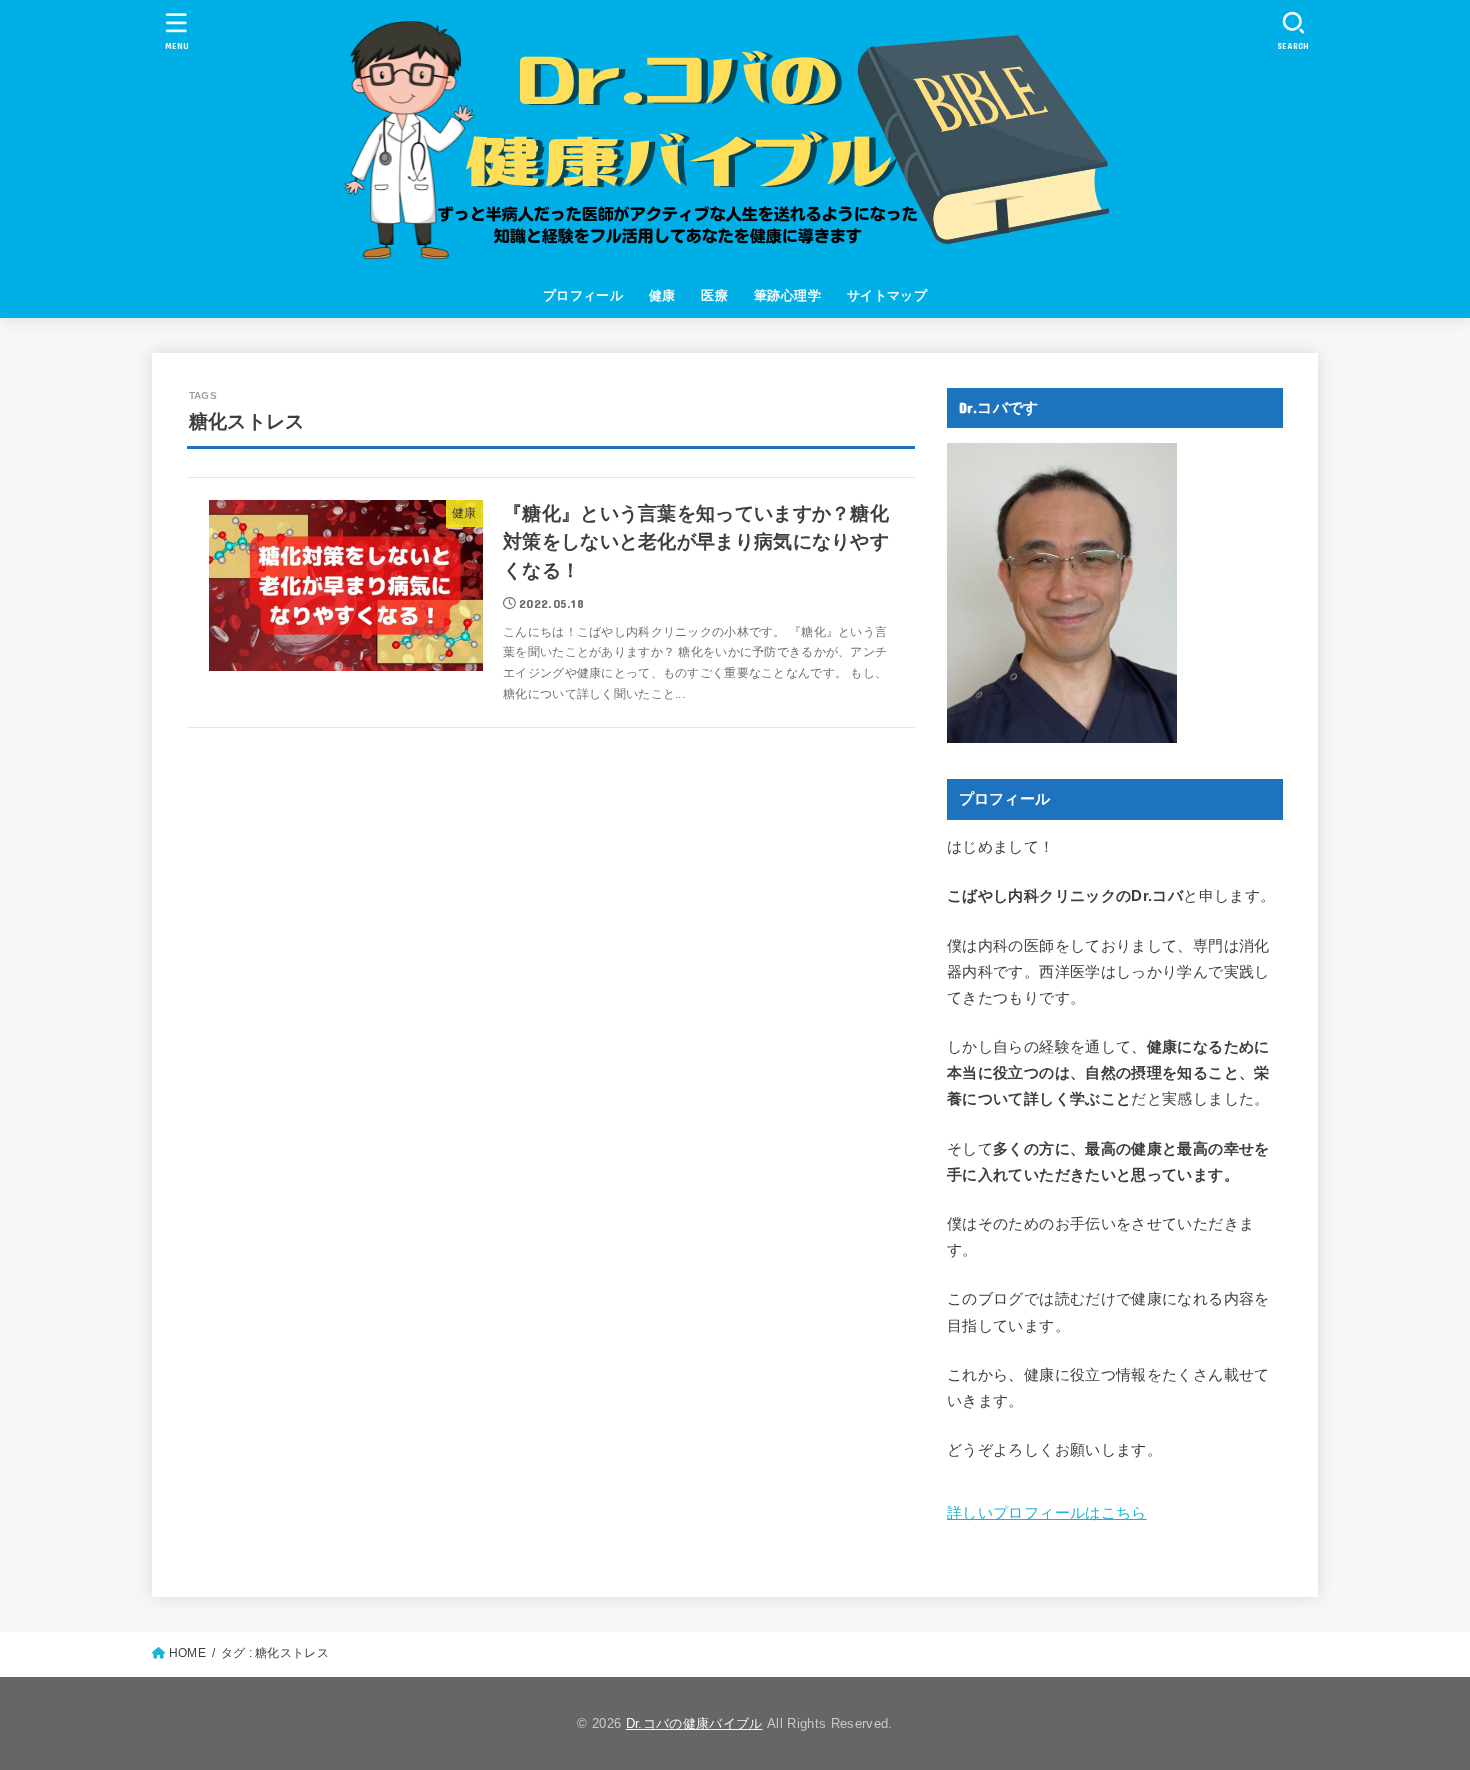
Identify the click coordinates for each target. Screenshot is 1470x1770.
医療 (714, 295)
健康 (662, 295)
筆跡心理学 (787, 295)
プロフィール (583, 295)
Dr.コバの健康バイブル (694, 1723)
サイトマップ (887, 295)
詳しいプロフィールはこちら (1047, 1513)
